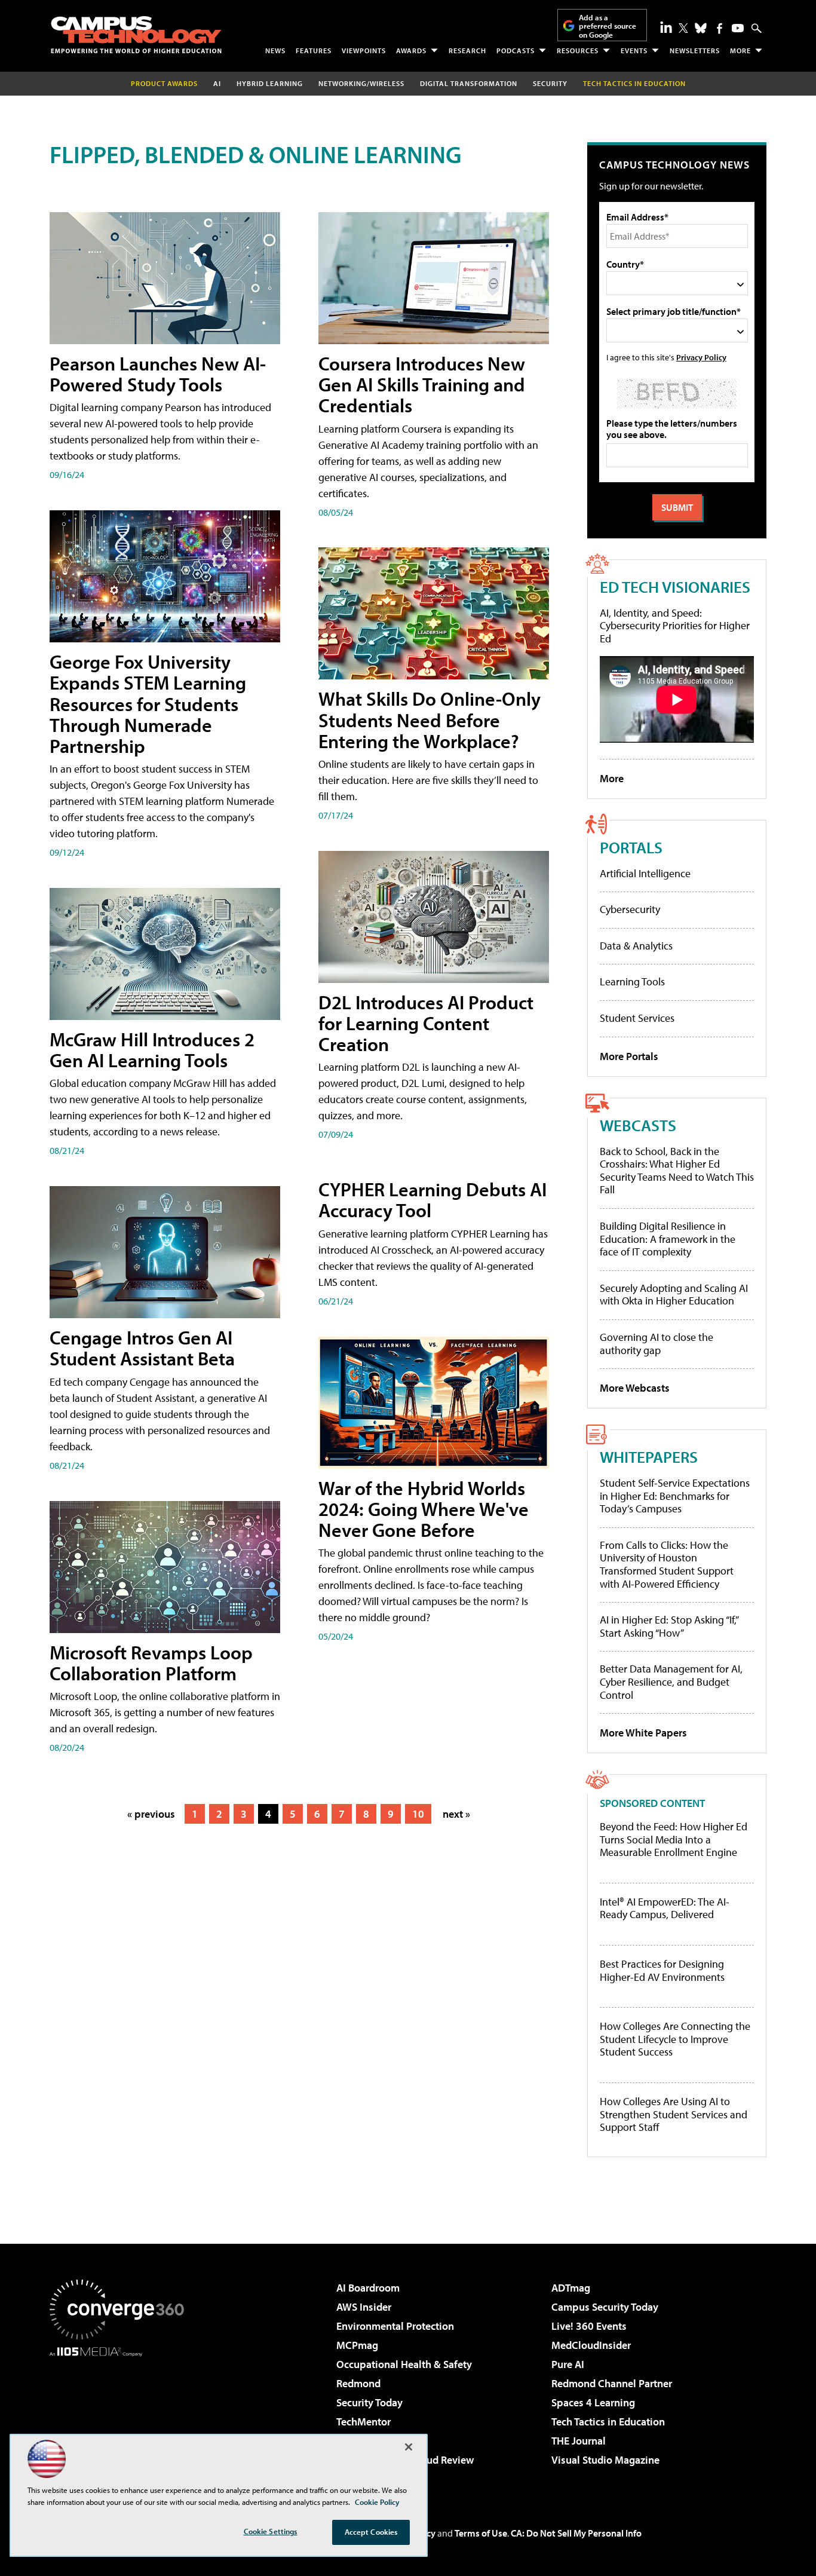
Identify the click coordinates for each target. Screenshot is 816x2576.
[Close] (409, 2447)
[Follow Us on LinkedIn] (666, 27)
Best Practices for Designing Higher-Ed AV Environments (662, 1970)
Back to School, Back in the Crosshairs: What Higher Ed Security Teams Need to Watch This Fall (677, 1171)
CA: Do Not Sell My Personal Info (576, 2533)
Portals (631, 847)
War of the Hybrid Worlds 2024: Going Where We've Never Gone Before (424, 1509)
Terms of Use (481, 2533)
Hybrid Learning (270, 83)
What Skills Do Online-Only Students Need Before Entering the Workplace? (430, 719)
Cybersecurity (630, 909)
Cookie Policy (377, 2502)
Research (467, 50)
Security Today (369, 2402)
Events (634, 50)
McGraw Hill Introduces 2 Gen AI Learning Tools (152, 1050)
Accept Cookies (371, 2532)
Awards (411, 50)
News (275, 50)
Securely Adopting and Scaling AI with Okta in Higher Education (674, 1295)
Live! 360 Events (589, 2326)
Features (314, 50)
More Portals (629, 1056)
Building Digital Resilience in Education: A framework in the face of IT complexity (668, 1239)
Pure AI (568, 2364)
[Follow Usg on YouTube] (738, 28)
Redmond (358, 2383)
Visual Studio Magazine (605, 2460)
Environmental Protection (395, 2326)
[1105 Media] (121, 2418)
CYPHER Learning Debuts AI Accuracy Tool (432, 1200)
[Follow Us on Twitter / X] (683, 28)
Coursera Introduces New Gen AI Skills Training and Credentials (422, 384)
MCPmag (357, 2345)
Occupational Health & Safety (404, 2364)
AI (217, 83)
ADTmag (571, 2288)
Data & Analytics (636, 946)
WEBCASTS (638, 1125)
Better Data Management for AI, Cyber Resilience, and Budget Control (671, 1681)
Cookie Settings (271, 2531)
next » (456, 1814)
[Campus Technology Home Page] (136, 35)
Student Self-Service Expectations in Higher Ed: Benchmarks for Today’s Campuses (675, 1496)
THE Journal (579, 2441)
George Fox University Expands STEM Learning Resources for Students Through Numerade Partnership (148, 704)
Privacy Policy (701, 357)
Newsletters (695, 50)
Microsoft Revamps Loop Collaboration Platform (151, 1663)
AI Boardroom (368, 2288)
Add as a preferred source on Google (608, 26)
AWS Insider (364, 2307)
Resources (578, 50)
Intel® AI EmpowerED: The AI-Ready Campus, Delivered (665, 1908)
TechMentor (363, 2422)
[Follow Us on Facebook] (720, 28)
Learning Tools (632, 981)
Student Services (637, 1018)
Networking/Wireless (361, 83)
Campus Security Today (605, 2307)
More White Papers (643, 1733)
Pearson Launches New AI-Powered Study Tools (158, 374)
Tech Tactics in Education (608, 2422)
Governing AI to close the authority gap (657, 1344)
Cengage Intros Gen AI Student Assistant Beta (142, 1348)
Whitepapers (649, 1457)
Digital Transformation (469, 83)
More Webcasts (635, 1388)
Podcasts (516, 50)
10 (418, 1814)
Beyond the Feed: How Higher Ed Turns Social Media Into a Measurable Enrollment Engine (674, 1840)
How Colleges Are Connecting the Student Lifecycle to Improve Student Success (675, 2039)
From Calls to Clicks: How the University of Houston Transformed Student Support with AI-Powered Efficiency (667, 1564)
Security (550, 83)
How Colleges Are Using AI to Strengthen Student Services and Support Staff (674, 2114)
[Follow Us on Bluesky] (701, 28)
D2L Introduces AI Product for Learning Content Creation (426, 1023)
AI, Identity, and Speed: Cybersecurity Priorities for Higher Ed (675, 626)
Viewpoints (364, 50)
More (740, 50)
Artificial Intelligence (645, 873)
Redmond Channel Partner (612, 2383)
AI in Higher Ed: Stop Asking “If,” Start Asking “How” (669, 1626)
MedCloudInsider (591, 2345)
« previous (151, 1814)
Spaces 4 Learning (593, 2402)
